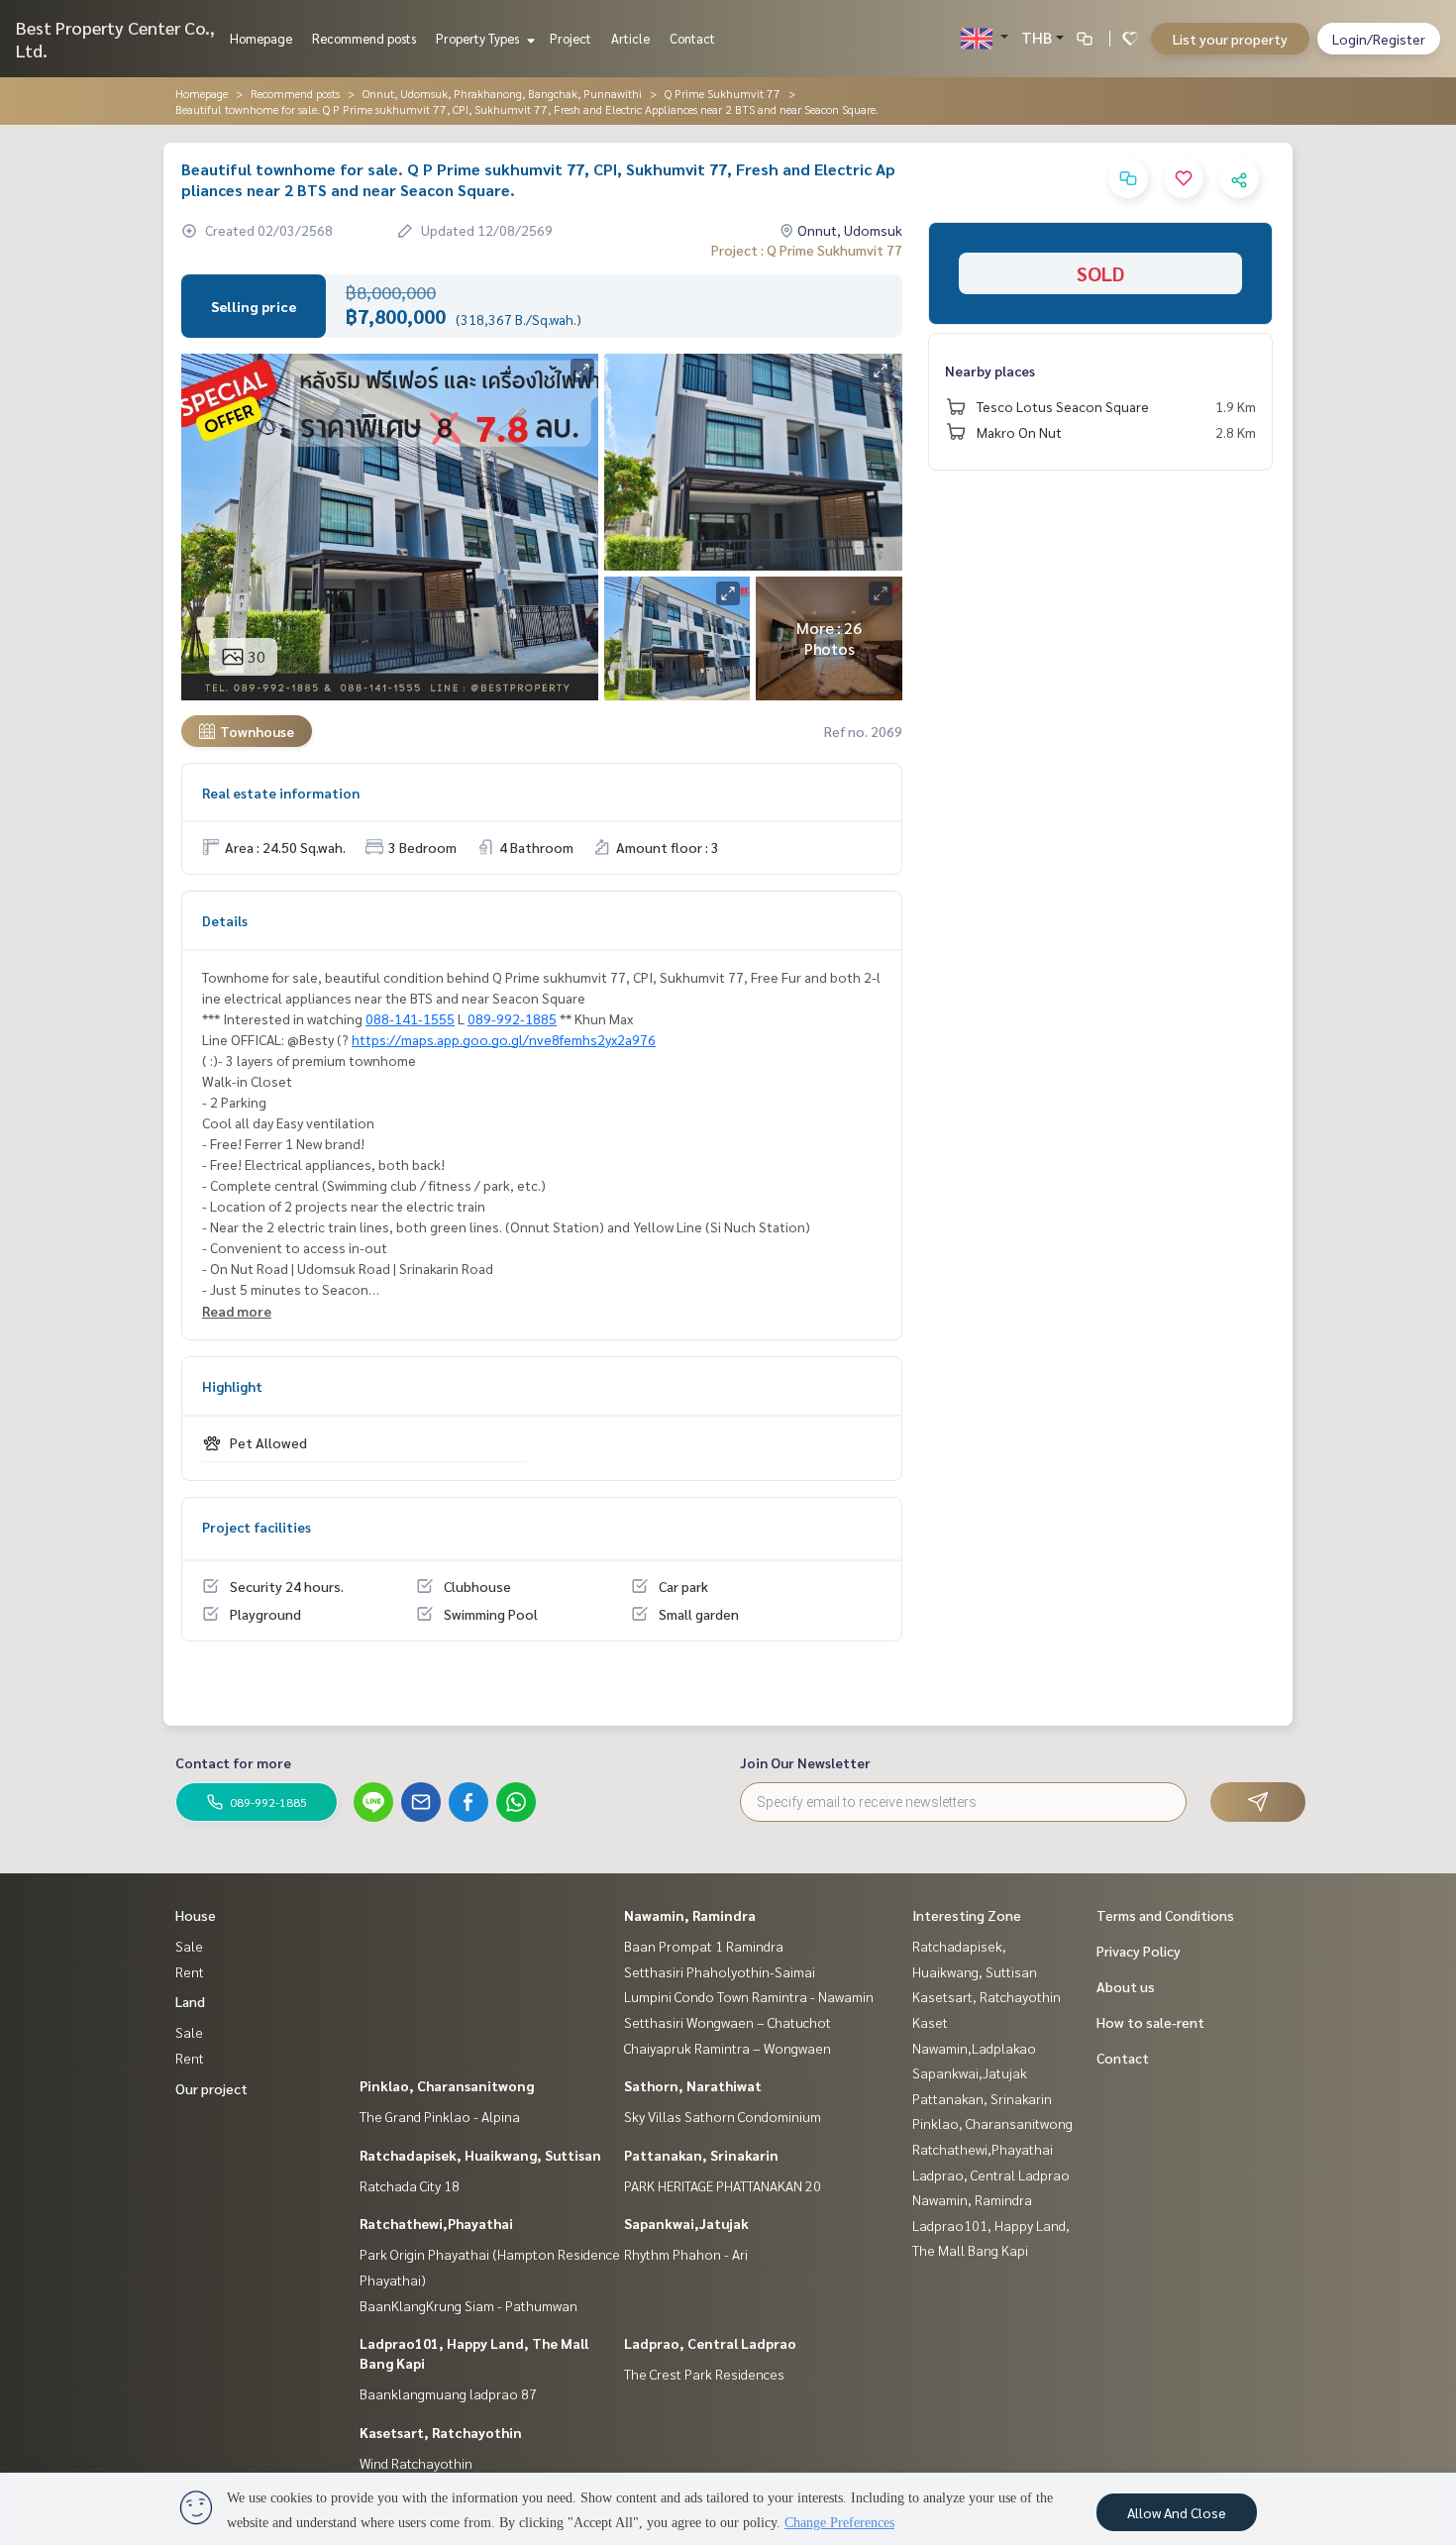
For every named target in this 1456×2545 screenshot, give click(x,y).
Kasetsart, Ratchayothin (441, 2432)
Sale (189, 1946)
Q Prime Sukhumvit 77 (723, 93)
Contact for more (233, 1762)
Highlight (232, 1386)
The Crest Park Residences (704, 2374)
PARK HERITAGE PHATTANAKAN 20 (723, 2185)
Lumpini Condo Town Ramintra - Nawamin (749, 1996)
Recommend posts (364, 38)
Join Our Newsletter (805, 1762)
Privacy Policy (1139, 1951)
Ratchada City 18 (410, 2185)
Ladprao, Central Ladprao (710, 2343)
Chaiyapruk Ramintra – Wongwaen (728, 2048)
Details (225, 920)
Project (571, 38)
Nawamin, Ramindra (690, 1915)
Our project (211, 2088)
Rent (190, 1971)
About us (1126, 1986)
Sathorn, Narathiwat (693, 2085)
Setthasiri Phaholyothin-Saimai (720, 1971)
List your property (1230, 39)
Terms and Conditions (1165, 1915)
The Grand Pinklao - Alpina (440, 2116)
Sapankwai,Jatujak (686, 2223)
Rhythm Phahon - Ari (686, 2254)
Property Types (479, 38)
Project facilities (257, 1527)
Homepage (261, 38)
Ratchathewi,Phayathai (436, 2223)
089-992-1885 (512, 1018)
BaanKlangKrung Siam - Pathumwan (468, 2305)
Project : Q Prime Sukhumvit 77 (807, 250)
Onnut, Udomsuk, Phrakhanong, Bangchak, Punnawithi (502, 93)
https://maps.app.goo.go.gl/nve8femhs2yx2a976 (504, 1039)
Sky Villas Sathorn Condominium (723, 2116)
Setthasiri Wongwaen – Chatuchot (728, 2022)
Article (630, 38)
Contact (692, 38)
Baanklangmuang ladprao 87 (448, 2393)
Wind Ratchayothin (416, 2463)
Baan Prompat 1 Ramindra (704, 1946)
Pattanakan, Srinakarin (701, 2155)
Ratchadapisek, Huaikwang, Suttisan (480, 2155)
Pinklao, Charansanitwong (447, 2085)
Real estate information (281, 793)
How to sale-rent (1150, 2022)
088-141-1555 (410, 1018)
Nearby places (990, 371)
